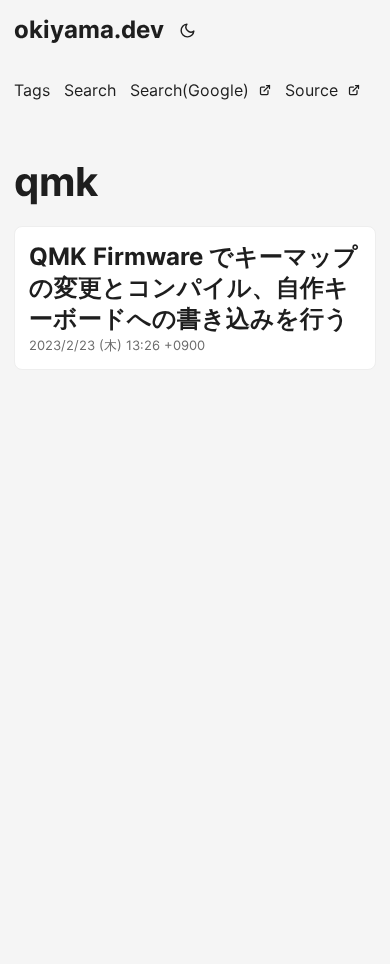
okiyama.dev (89, 29)
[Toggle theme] (188, 30)
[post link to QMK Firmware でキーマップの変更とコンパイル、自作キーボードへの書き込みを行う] (195, 298)
